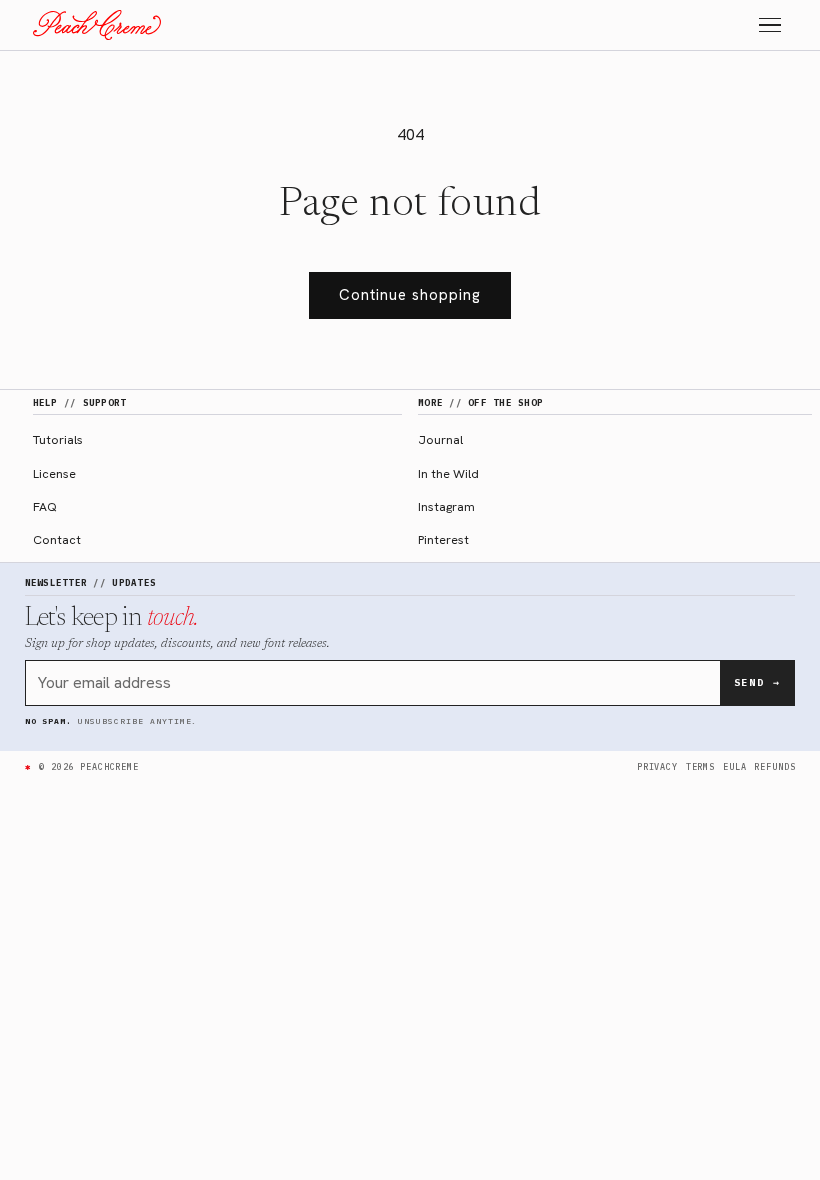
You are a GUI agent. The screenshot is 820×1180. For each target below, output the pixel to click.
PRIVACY (657, 766)
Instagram (446, 506)
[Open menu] (770, 25)
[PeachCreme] (97, 25)
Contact (57, 539)
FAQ (45, 506)
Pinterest (443, 539)
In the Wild (448, 473)
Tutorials (58, 439)
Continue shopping (410, 295)
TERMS (700, 766)
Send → (757, 682)
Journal (440, 439)
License (54, 473)
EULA (734, 766)
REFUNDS (774, 766)
